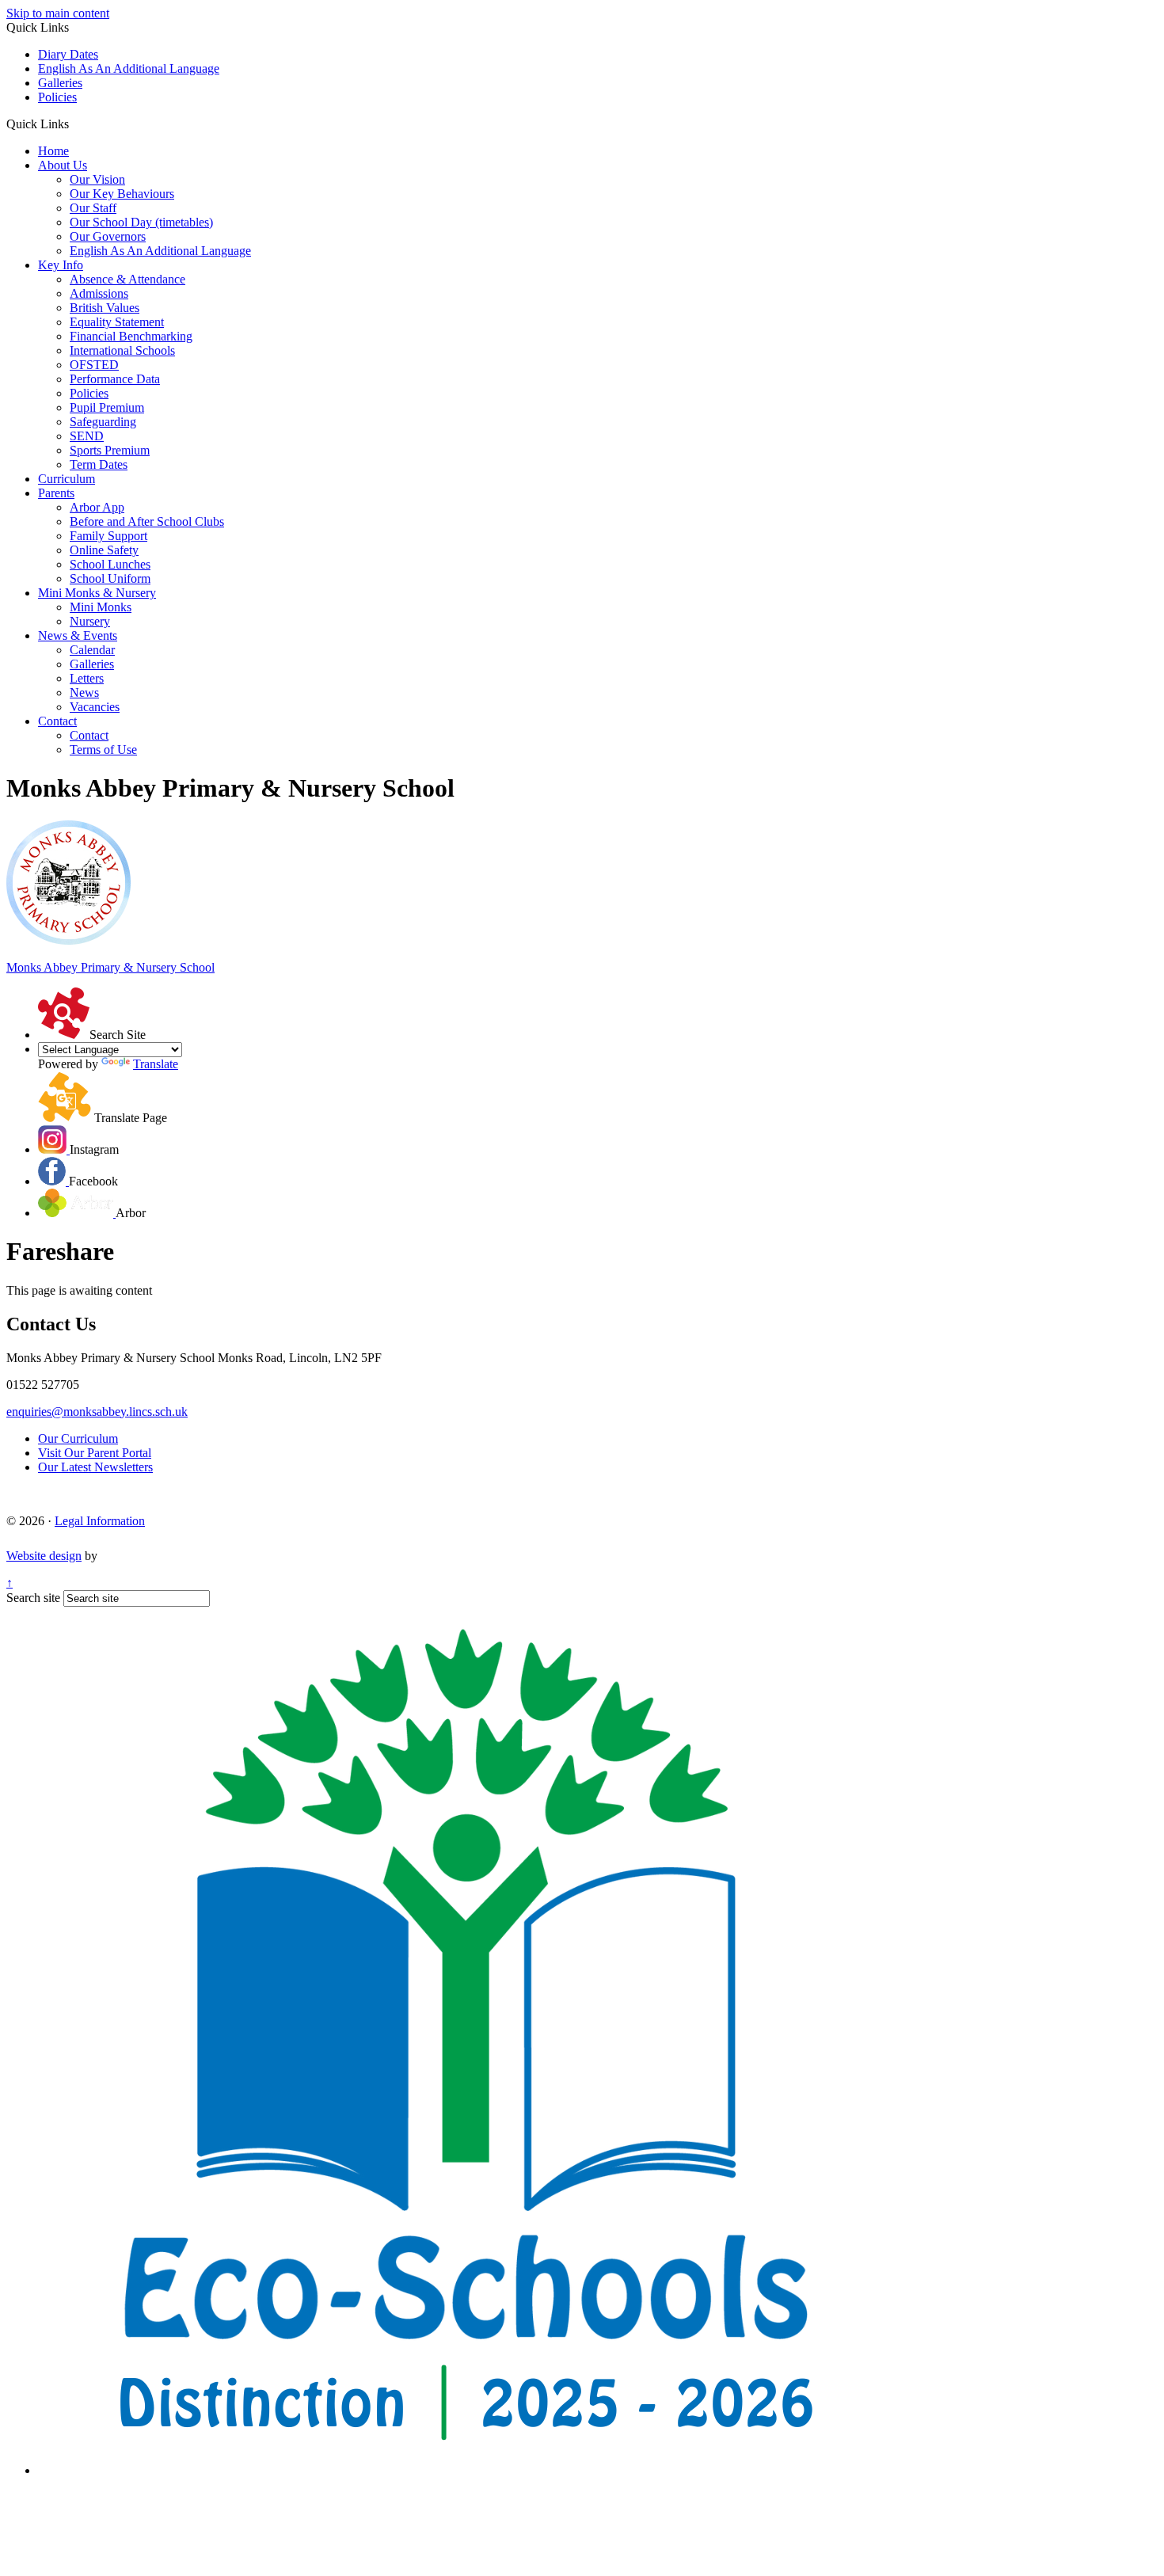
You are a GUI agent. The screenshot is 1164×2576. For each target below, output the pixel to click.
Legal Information (100, 1521)
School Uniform (110, 578)
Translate (156, 1064)
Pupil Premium (107, 407)
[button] (75, 124)
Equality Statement (117, 322)
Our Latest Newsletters (95, 1467)
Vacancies (95, 707)
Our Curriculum (78, 1438)
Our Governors (108, 236)
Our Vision (97, 179)
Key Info (61, 265)
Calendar (92, 650)
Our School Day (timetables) (141, 222)
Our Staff (93, 208)
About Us (63, 165)
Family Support (108, 536)
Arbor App (97, 507)
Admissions (99, 293)
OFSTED (94, 365)
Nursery (90, 621)
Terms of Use (103, 750)
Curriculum (67, 479)
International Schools (122, 350)
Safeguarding (103, 422)
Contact (57, 721)
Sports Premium (110, 450)
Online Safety (104, 550)
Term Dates (99, 464)
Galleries (60, 83)
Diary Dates (68, 54)
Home (53, 151)
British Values (105, 308)
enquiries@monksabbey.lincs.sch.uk (97, 1412)
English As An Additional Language (129, 68)
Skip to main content (58, 13)
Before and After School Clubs (147, 521)
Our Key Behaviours (122, 194)
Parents (56, 493)
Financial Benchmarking (131, 336)
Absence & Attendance (127, 279)
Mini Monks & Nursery (97, 593)
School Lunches (110, 564)
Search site (33, 1598)
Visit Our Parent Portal (95, 1453)
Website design (44, 1556)
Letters (87, 678)
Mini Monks (101, 607)
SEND (87, 436)
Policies (57, 97)
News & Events (78, 635)
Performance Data (115, 379)
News (84, 693)
